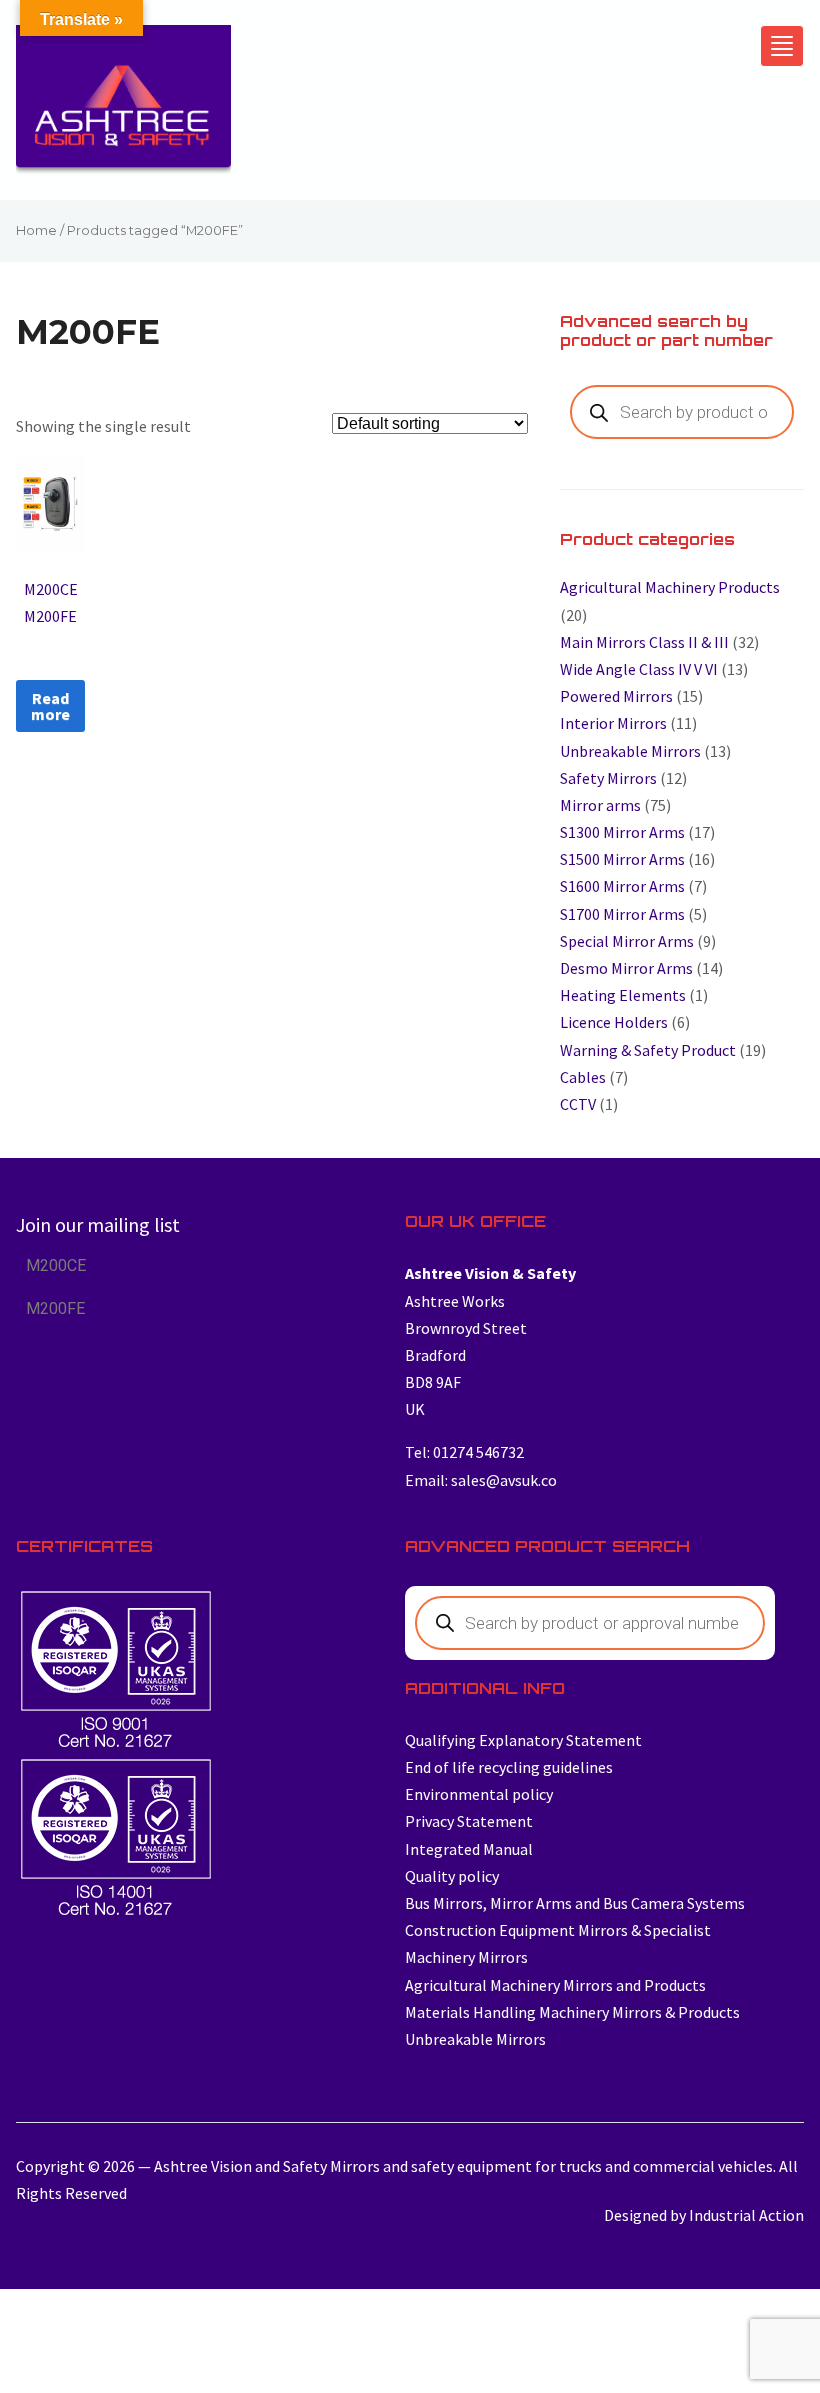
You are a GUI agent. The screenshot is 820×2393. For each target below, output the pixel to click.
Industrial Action (746, 2215)
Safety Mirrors (608, 778)
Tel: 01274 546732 (464, 1452)
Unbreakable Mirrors (630, 751)
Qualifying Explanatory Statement (523, 1740)
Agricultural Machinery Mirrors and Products (555, 1985)
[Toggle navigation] (782, 46)
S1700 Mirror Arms (622, 914)
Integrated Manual (469, 1849)
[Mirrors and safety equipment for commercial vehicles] (123, 105)
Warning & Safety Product (648, 1050)
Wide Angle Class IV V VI (639, 669)
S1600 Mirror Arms (622, 886)
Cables (583, 1077)
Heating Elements (623, 995)
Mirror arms (600, 805)
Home (36, 230)
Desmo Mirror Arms (626, 968)
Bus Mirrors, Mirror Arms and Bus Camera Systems (575, 1903)
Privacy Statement (469, 1821)
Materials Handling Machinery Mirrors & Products (572, 2012)
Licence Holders (614, 1022)
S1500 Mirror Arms (622, 859)
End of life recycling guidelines (509, 1767)
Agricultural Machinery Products (670, 587)
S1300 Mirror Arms (622, 832)
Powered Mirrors (616, 696)
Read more (50, 706)
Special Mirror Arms (627, 941)
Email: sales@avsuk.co (481, 1480)
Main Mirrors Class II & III (644, 642)
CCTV (578, 1104)
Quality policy (452, 1876)
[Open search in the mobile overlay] (682, 412)
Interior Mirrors (613, 723)
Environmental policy (479, 1794)
